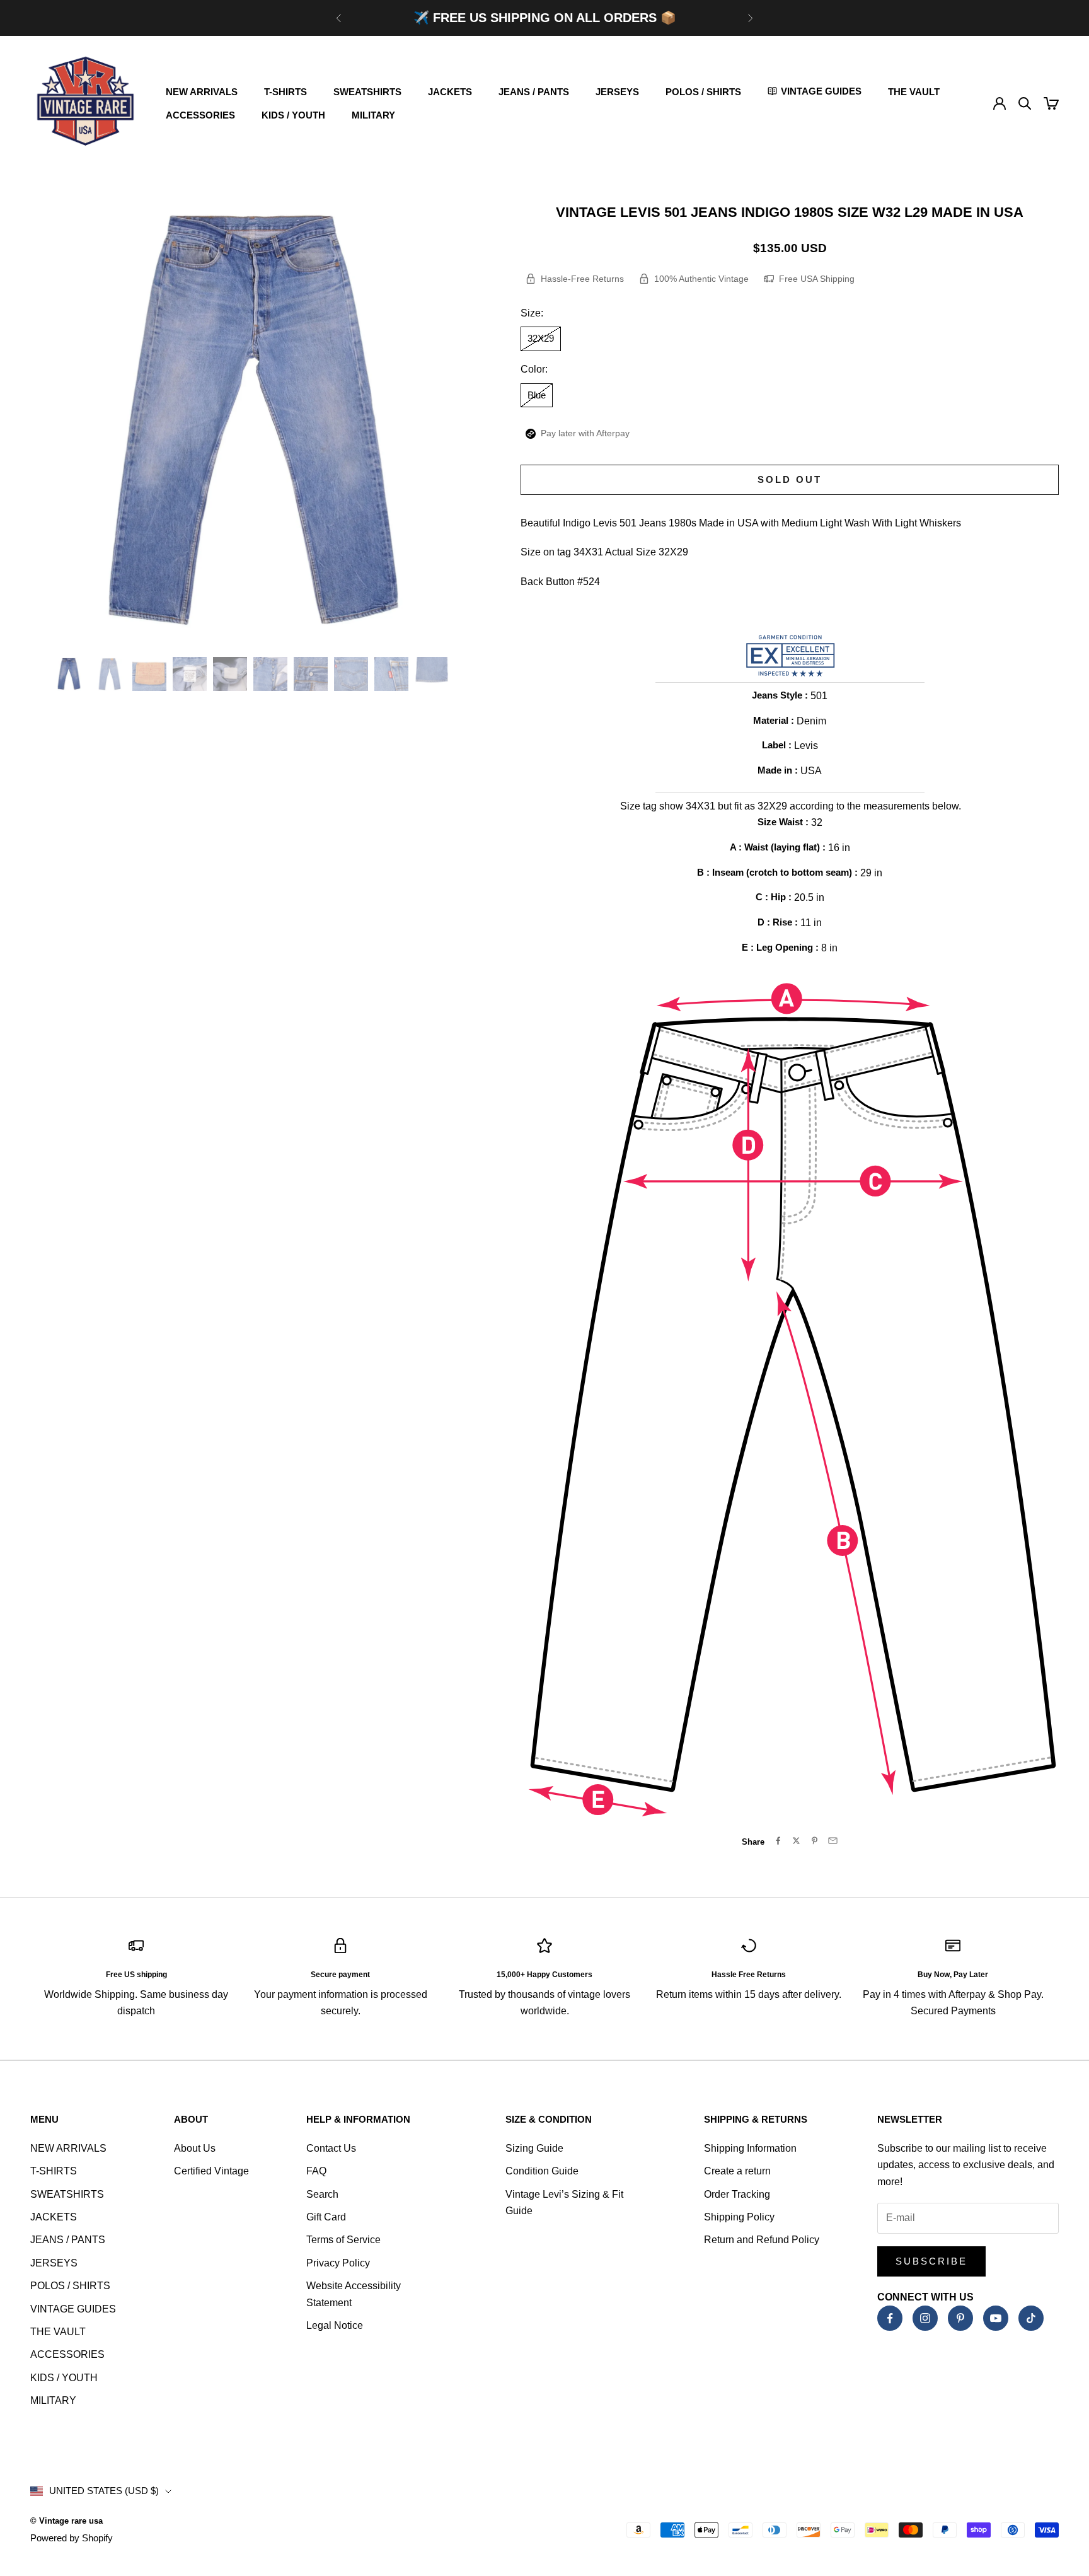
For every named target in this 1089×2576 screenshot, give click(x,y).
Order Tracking (737, 2194)
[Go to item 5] (230, 674)
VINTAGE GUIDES (73, 2309)
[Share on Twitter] (796, 1841)
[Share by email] (833, 1841)
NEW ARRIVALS (202, 92)
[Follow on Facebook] (890, 2318)
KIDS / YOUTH (293, 115)
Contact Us (331, 2148)
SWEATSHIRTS (367, 92)
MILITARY (373, 115)
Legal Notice (335, 2325)
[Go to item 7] (311, 674)
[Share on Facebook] (778, 1841)
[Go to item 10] (432, 674)
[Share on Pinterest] (815, 1841)
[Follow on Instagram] (925, 2318)
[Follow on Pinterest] (960, 2318)
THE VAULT (914, 92)
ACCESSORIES (200, 115)
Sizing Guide (534, 2148)
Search (322, 2194)
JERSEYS (617, 92)
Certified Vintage (211, 2171)
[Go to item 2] (109, 674)
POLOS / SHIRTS (703, 92)
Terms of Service (343, 2240)
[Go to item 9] (391, 674)
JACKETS (450, 92)
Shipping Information (750, 2148)
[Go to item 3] (149, 674)
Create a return (737, 2171)
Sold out (790, 479)
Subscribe (931, 2261)
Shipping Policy (739, 2217)
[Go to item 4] (190, 674)
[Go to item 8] (351, 674)
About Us (195, 2148)
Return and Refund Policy (762, 2240)
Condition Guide (542, 2171)
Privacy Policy (338, 2263)
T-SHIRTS (285, 92)
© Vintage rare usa (66, 2521)
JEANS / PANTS (534, 92)
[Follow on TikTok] (1031, 2318)
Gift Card (326, 2217)
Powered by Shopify (72, 2538)
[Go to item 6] (270, 674)
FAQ (316, 2171)
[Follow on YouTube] (996, 2318)
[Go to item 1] (69, 674)
